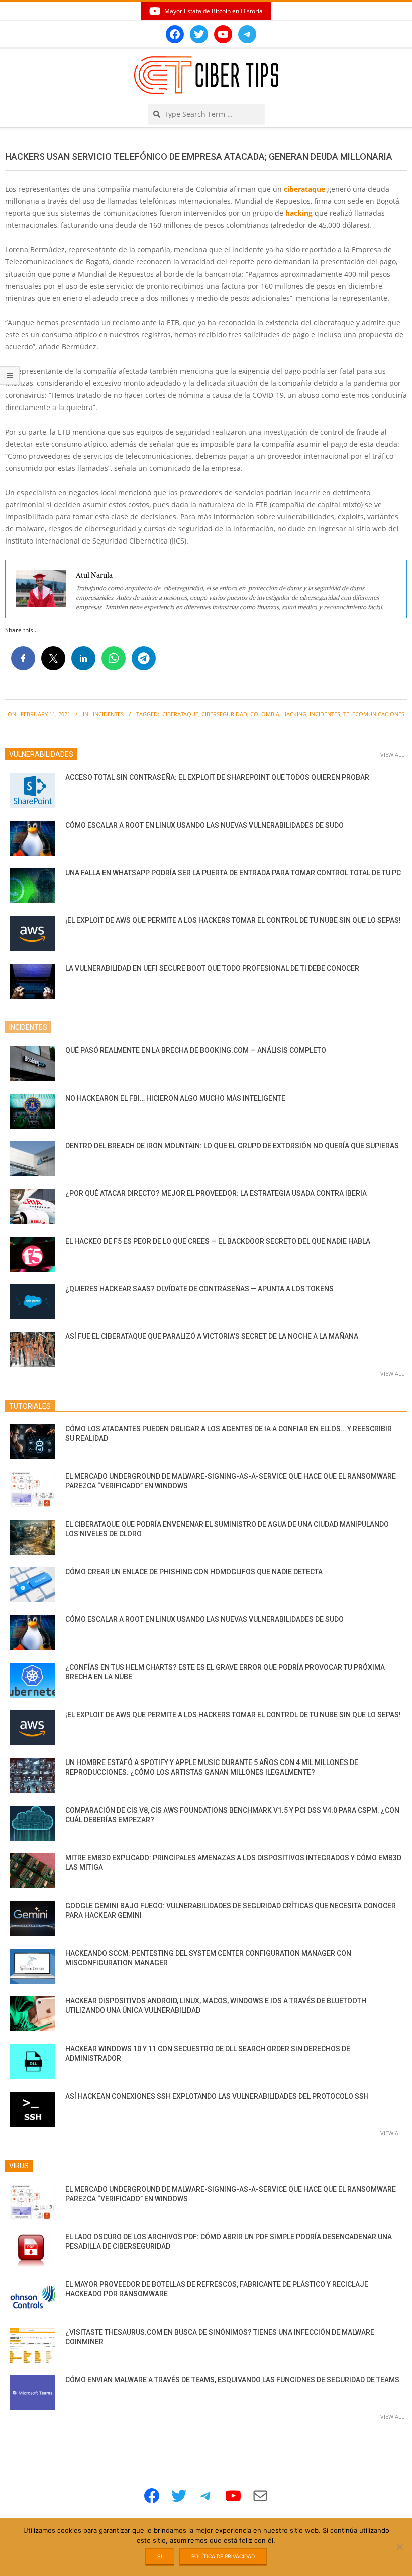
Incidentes (108, 714)
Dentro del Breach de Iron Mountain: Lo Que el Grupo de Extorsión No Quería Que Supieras (232, 1146)
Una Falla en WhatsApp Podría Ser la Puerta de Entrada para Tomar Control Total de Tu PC (233, 873)
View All (392, 755)
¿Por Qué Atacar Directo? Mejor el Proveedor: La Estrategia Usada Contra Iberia (216, 1193)
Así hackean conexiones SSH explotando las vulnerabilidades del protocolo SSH (217, 2096)
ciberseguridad (224, 714)
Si (160, 2556)
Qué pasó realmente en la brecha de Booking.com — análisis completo (196, 1050)
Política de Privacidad (223, 2556)
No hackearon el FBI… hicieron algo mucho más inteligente (175, 1098)
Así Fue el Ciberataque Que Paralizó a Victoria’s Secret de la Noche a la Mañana (212, 1336)
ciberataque (304, 189)
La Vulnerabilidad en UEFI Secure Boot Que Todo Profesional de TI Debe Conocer (212, 968)
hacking (299, 213)
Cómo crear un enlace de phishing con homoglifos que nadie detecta (194, 1572)
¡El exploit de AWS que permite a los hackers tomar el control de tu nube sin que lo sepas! (233, 920)
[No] (399, 2547)
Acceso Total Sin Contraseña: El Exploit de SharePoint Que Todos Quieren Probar (217, 777)
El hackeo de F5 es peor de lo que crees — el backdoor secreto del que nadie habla (218, 1241)
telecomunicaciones (374, 714)
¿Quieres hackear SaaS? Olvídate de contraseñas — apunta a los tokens (199, 1289)
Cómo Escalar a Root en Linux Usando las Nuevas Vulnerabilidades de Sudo (204, 825)
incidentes (325, 714)
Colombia (265, 714)
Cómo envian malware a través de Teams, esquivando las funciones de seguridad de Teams (232, 2380)
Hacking (294, 714)
